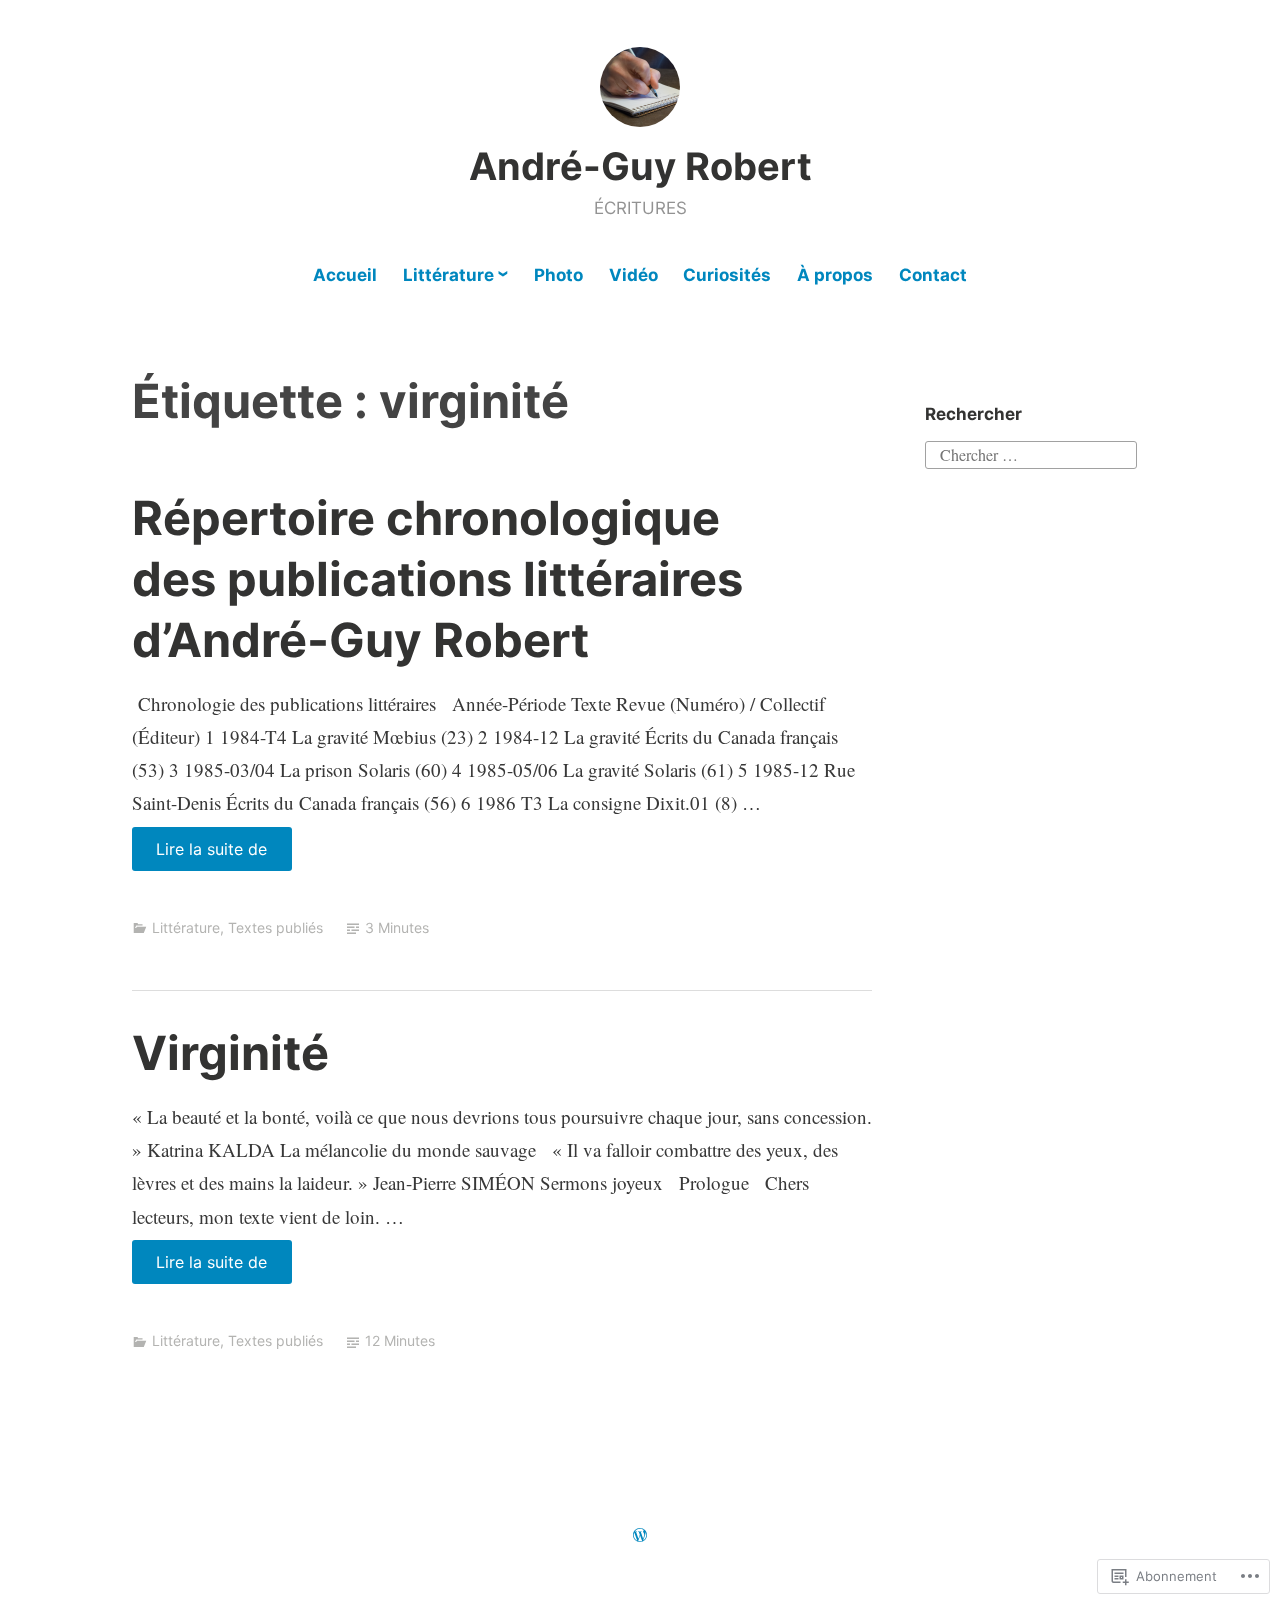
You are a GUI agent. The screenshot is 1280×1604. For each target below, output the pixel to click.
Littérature (448, 275)
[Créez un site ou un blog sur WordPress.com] (640, 1535)
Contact (933, 275)
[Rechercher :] (1031, 452)
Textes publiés (275, 927)
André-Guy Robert (640, 166)
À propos (835, 275)
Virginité (230, 1052)
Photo (558, 275)
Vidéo (633, 275)
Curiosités (727, 275)
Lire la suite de (200, 854)
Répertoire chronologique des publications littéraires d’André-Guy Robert (437, 578)
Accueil (345, 275)
